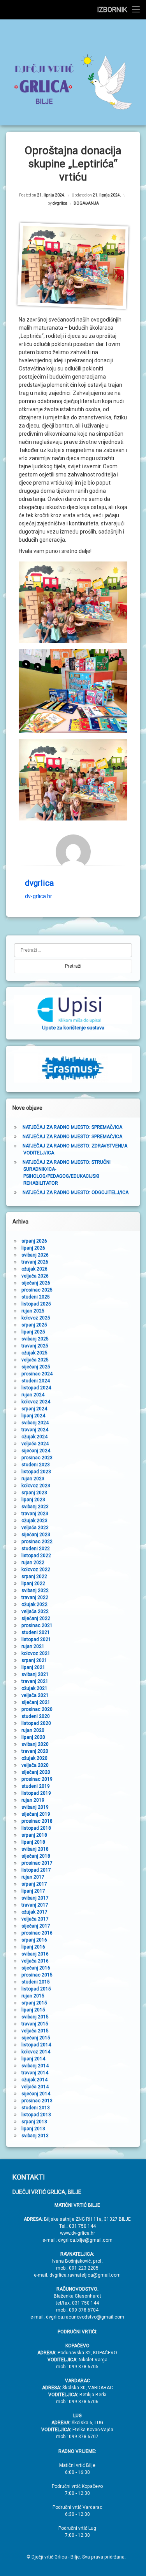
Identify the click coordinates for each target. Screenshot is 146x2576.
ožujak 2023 (34, 1521)
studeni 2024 (36, 1381)
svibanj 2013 (35, 2136)
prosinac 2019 (37, 1779)
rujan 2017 (33, 1877)
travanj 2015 (35, 2024)
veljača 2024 (35, 1444)
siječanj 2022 (36, 1618)
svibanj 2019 (35, 1807)
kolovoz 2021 (36, 1653)
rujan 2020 (33, 1730)
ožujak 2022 (34, 1604)
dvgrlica (60, 203)
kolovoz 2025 (36, 1318)
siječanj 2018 (36, 1856)
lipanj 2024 (33, 1416)
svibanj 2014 (35, 2066)
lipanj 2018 (33, 1842)
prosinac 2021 (37, 1625)
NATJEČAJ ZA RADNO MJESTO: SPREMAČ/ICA (72, 1127)
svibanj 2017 (35, 1898)
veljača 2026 (35, 1276)
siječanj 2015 (36, 2038)
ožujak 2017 (34, 1912)
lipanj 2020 (33, 1737)
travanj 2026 (35, 1262)
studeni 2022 (36, 1549)
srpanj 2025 (34, 1325)
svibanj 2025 (35, 1339)
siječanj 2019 (36, 1814)
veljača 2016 (35, 1961)
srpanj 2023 (34, 1493)
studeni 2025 (36, 1297)
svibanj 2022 (35, 1590)
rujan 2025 (33, 1311)
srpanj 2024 (34, 1409)
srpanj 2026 (34, 1241)
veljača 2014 (35, 2087)
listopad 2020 (36, 1723)
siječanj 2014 (36, 2094)
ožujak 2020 (34, 1758)
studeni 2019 (36, 1786)
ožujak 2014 (34, 2080)
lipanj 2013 (33, 2129)
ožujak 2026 (34, 1269)
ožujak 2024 (34, 1437)
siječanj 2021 (36, 1702)
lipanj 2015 (33, 2010)
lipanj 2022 (33, 1583)
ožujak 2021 (34, 1688)
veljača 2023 (35, 1528)
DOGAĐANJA (86, 203)
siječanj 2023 (36, 1535)
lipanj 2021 (33, 1667)
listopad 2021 (36, 1639)
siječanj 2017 (36, 1926)
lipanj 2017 (33, 1891)
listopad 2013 (36, 2115)
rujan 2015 (33, 1996)
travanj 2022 (35, 1597)
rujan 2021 (33, 1646)
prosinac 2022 (37, 1542)
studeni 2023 (36, 1465)
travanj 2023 (35, 1514)
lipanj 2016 (33, 1947)
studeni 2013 (36, 2108)
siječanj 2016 (36, 1968)
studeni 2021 (36, 1632)
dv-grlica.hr (39, 896)
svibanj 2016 (35, 1954)
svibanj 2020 (35, 1744)
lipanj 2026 (33, 1248)
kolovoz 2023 (36, 1486)
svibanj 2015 (35, 2017)
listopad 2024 (36, 1388)
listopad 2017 (36, 1870)
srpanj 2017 (34, 1884)
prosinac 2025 (37, 1290)
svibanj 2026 (35, 1255)
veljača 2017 (35, 1919)
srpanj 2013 (34, 2122)
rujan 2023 (33, 1479)
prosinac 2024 (37, 1374)
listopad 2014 (36, 2045)
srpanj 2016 (34, 1940)
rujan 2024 (33, 1395)
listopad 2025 (36, 1304)
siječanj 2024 (36, 1451)
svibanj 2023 (35, 1507)
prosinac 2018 (37, 1821)
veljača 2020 (35, 1765)
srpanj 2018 (34, 1835)
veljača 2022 (35, 1611)
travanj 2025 (35, 1346)
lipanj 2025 (33, 1332)
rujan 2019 (33, 1800)
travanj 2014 (35, 2073)
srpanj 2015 (34, 2003)
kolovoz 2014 (36, 2052)
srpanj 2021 (34, 1660)
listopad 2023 (36, 1472)
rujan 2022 (33, 1563)
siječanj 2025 (36, 1367)
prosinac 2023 (37, 1458)
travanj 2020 (35, 1751)
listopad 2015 (36, 1989)
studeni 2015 (36, 1982)
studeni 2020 (36, 1716)
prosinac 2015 (37, 1975)
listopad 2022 (36, 1556)
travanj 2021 (35, 1681)
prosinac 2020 (37, 1709)
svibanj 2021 (35, 1674)
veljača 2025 (35, 1360)
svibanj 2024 (35, 1423)
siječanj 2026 (36, 1283)
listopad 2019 (36, 1793)
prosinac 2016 (37, 1933)
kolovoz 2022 (36, 1570)
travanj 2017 (35, 1905)
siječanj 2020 (36, 1772)
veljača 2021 (35, 1695)
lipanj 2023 (33, 1500)
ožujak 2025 (34, 1353)
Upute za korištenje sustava (73, 1028)
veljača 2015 (35, 2031)
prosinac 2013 (37, 2101)
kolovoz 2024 (36, 1402)
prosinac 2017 (37, 1863)
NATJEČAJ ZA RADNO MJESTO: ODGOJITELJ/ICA (76, 1192)
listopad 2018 (36, 1828)
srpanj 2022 (34, 1577)
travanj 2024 (35, 1430)
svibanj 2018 (35, 1849)
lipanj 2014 (33, 2059)
